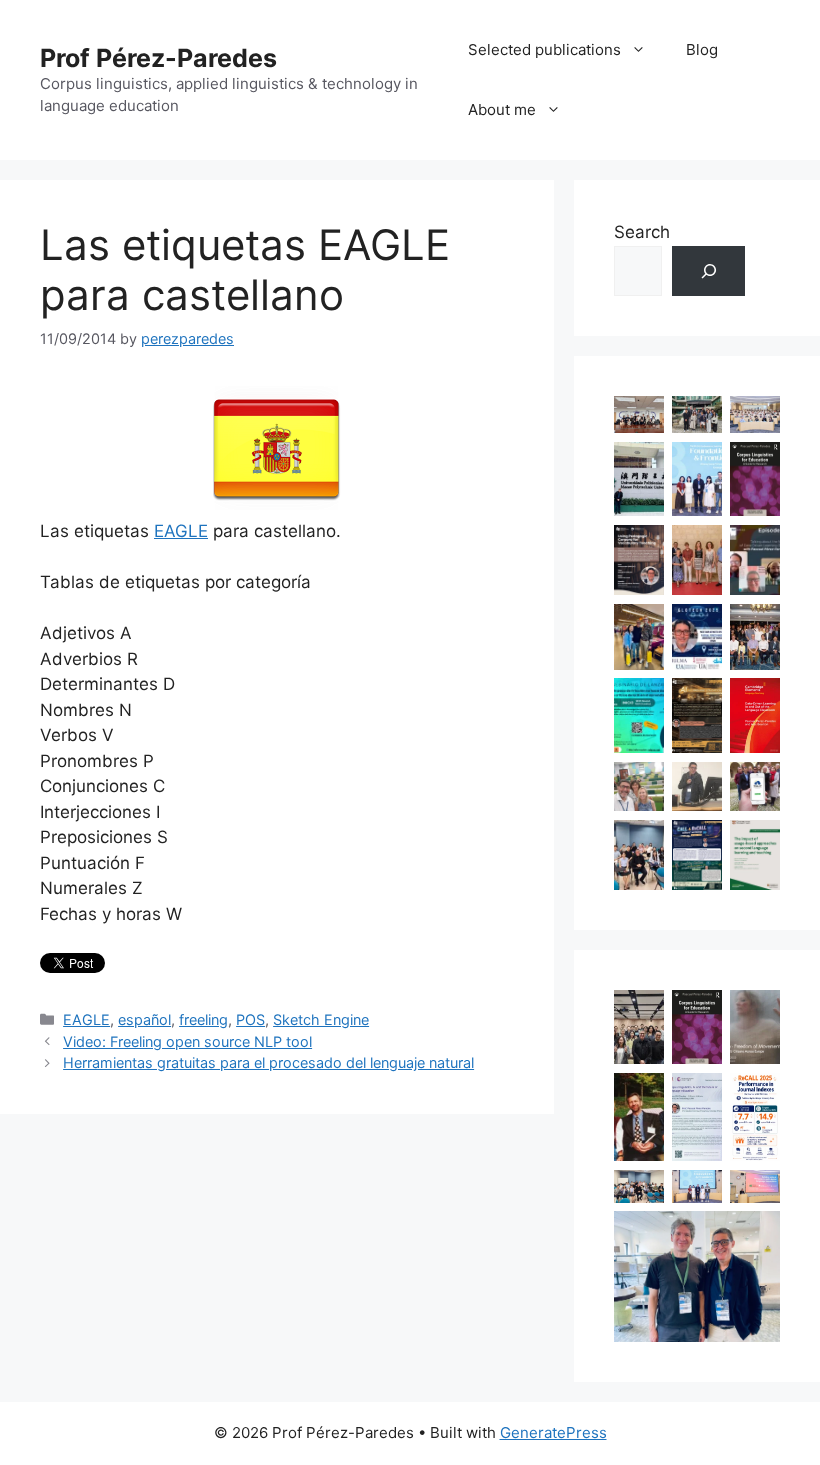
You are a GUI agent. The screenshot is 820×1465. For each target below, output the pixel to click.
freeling (203, 1019)
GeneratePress (553, 1432)
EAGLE (181, 531)
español (144, 1019)
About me (502, 109)
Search (642, 232)
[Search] (708, 271)
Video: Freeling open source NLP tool (187, 1041)
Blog (702, 49)
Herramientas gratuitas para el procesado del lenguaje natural (268, 1062)
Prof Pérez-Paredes (158, 58)
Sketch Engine (321, 1019)
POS (250, 1019)
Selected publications (544, 49)
